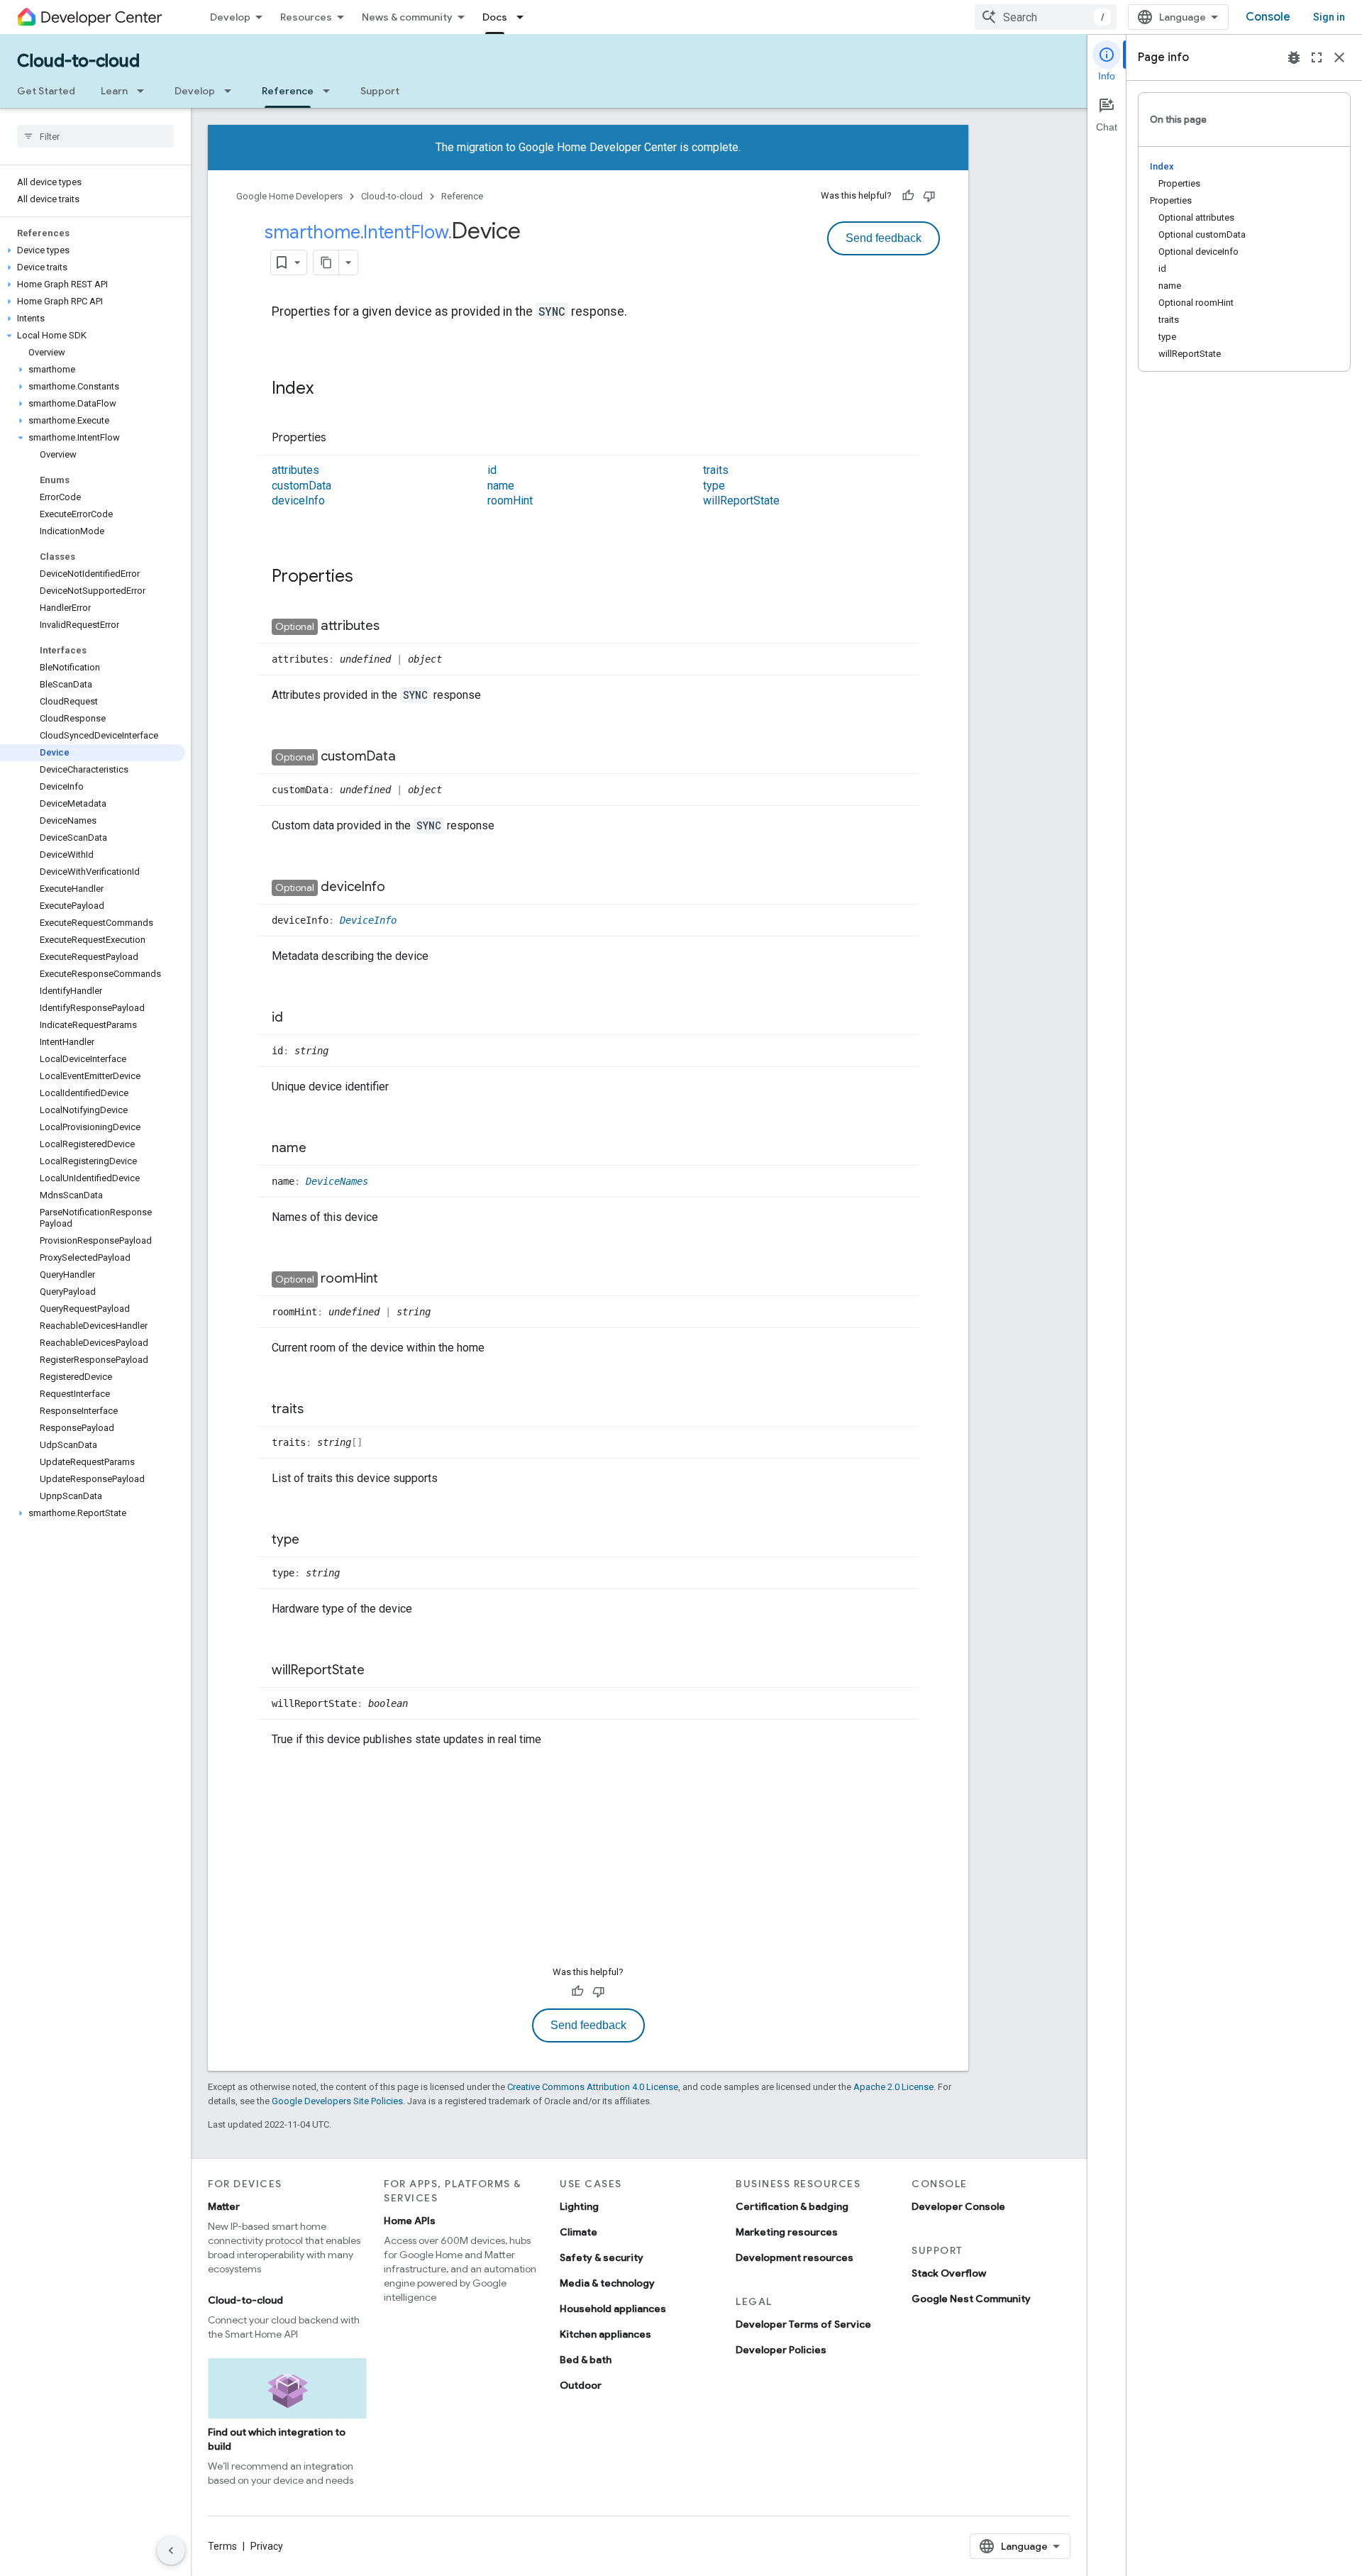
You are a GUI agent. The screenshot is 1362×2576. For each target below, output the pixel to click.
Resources (306, 17)
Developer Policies (781, 2350)
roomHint (510, 501)
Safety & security (602, 2257)
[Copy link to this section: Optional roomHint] (392, 1280)
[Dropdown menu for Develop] (232, 91)
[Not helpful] (929, 196)
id (492, 470)
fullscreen (1317, 57)
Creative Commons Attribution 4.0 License (593, 2087)
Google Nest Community (971, 2299)
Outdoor (581, 2385)
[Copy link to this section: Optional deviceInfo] (399, 888)
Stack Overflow (949, 2273)
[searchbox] (95, 136)
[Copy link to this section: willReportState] (379, 1671)
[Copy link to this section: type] (314, 1541)
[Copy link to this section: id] (297, 1019)
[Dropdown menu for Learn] (145, 91)
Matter (224, 2206)
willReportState (741, 501)
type (714, 486)
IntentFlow (406, 232)
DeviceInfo (368, 920)
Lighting (579, 2206)
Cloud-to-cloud (78, 61)
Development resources (794, 2257)
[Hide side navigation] (171, 2550)
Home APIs (410, 2221)
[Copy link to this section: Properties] (340, 438)
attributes (295, 470)
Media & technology (607, 2283)
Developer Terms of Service (803, 2324)
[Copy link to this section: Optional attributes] (394, 627)
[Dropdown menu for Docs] (524, 17)
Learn (114, 91)
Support (380, 91)
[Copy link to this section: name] (321, 1149)
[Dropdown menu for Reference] (331, 91)
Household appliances (613, 2309)
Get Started (46, 91)
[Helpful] (908, 196)
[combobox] (1046, 17)
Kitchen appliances (605, 2334)
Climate (578, 2232)
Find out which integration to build (277, 2439)
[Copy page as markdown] (326, 262)
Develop (230, 17)
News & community (407, 17)
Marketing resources (787, 2232)
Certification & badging (792, 2206)
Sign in (1329, 17)
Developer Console (958, 2206)
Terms (222, 2546)
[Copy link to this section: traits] (318, 1410)
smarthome (312, 232)
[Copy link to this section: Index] (328, 389)
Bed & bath (586, 2360)
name (501, 486)
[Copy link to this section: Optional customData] (410, 758)
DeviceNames (337, 1181)
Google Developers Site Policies (337, 2101)
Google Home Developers (289, 196)
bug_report (1294, 57)
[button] (93, 250)
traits (716, 470)
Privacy (267, 2546)
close (1339, 57)
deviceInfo (298, 501)
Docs (495, 17)
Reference (288, 91)
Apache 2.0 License (893, 2087)
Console (1268, 17)
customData (301, 486)
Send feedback (884, 238)
